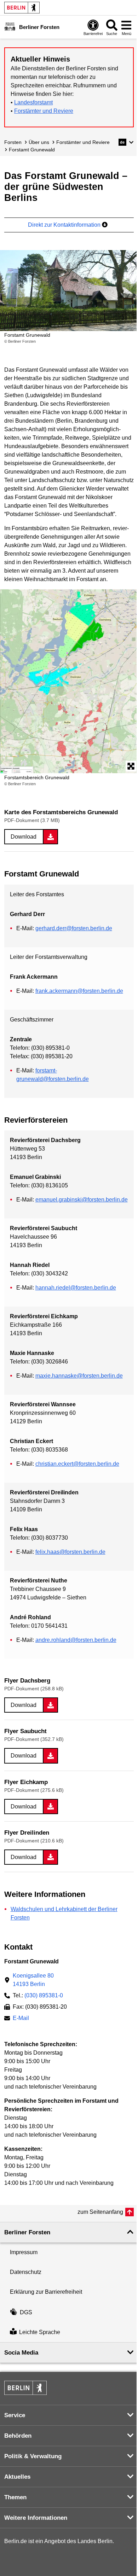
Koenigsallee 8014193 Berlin (33, 1980)
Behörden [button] (18, 2436)
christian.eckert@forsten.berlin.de (77, 1464)
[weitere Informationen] (10, 27)
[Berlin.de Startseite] (22, 8)
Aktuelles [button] (17, 2477)
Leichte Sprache (40, 2332)
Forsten (13, 142)
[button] (126, 142)
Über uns (39, 142)
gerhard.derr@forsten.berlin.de (74, 928)
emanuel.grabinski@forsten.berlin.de (82, 1200)
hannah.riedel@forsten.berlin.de (76, 1288)
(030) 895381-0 (44, 1995)
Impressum (24, 2252)
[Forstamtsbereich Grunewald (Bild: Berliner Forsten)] (69, 681)
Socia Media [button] (21, 2353)
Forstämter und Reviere (44, 111)
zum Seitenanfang (100, 2212)
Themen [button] (15, 2497)
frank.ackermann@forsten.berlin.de (79, 991)
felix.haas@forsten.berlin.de (70, 1552)
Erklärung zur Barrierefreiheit (46, 2292)
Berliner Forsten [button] (27, 2232)
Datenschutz (26, 2272)
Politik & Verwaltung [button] (33, 2456)
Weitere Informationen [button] (36, 2518)
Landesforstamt (33, 102)
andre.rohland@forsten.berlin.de (76, 1640)
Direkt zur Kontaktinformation (65, 225)
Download (24, 837)
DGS (26, 2312)
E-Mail (21, 2019)
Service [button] (15, 2415)
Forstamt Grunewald (32, 150)
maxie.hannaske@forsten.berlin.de (79, 1376)
